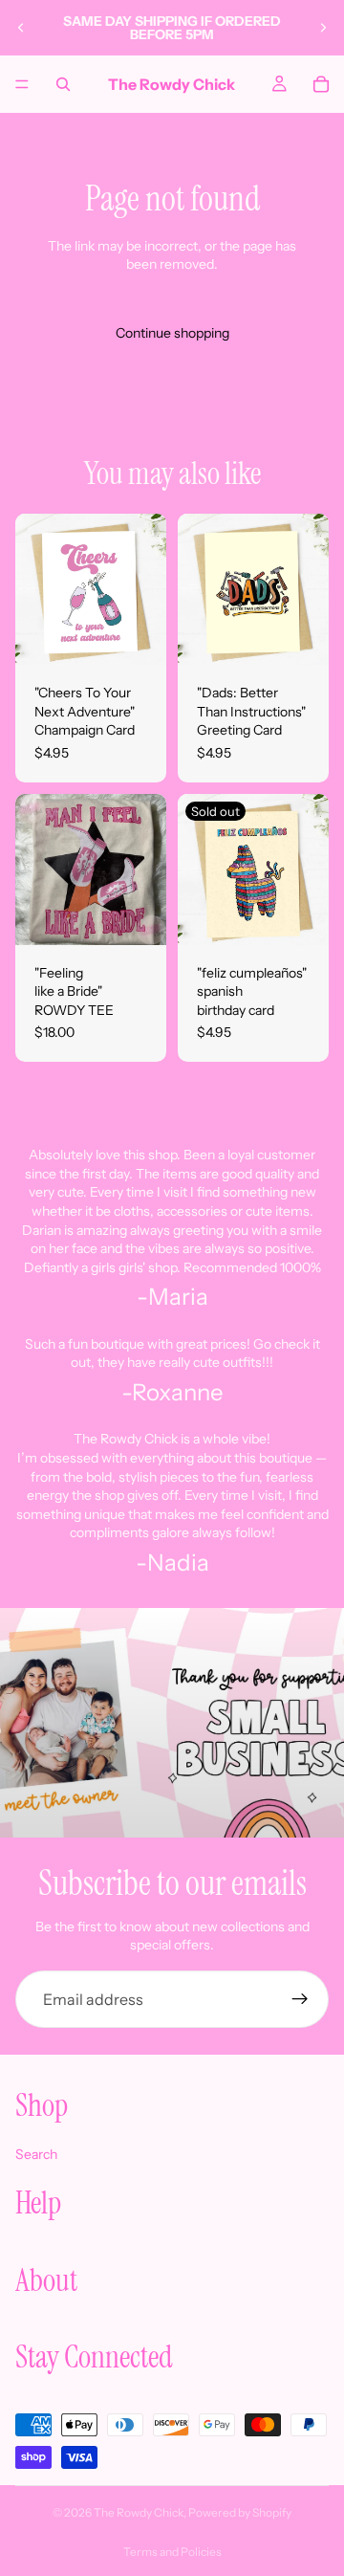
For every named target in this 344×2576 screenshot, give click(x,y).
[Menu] (22, 84)
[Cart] (321, 84)
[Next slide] (323, 28)
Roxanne (178, 1392)
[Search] (63, 84)
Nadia (178, 1563)
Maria (178, 1297)
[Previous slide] (21, 28)
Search (36, 2154)
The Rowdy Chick (139, 2512)
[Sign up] (300, 1999)
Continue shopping (172, 333)
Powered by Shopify (240, 2512)
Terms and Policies (172, 2552)
